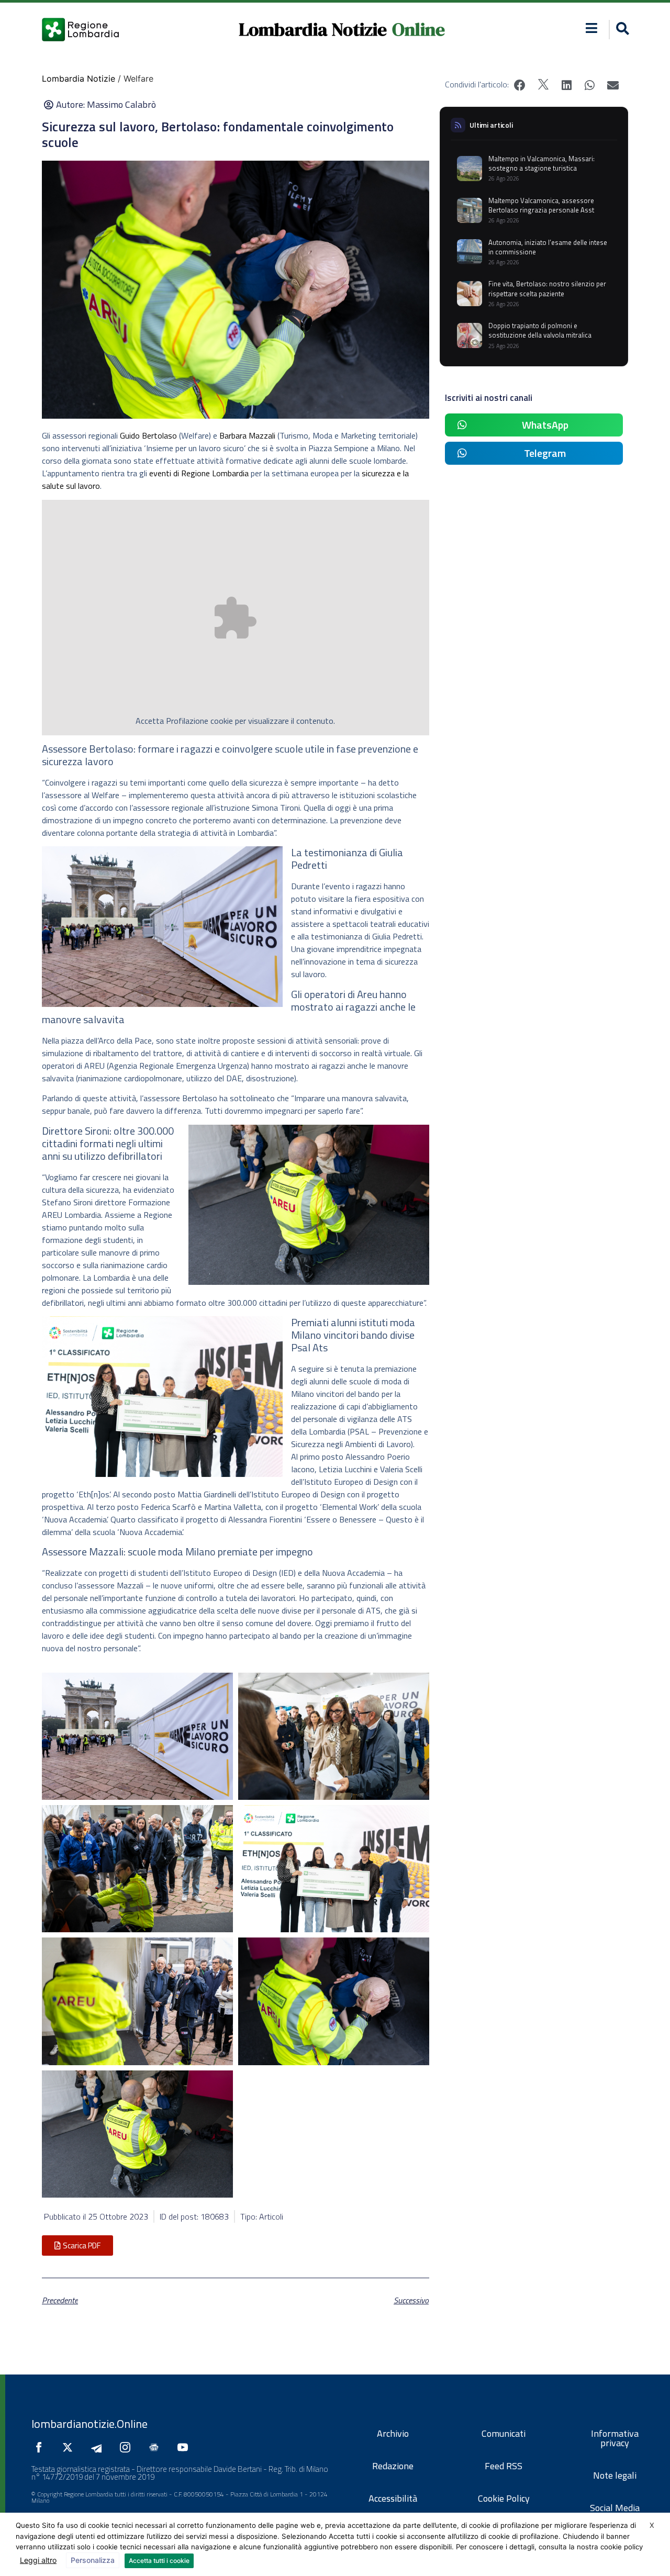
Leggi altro (38, 2560)
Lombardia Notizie (313, 29)
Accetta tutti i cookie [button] (159, 2561)
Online (418, 29)
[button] (592, 28)
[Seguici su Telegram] (99, 2447)
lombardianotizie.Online (90, 2424)
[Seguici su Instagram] (128, 2447)
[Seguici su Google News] (157, 2447)
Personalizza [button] (93, 2560)
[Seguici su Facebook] (41, 2447)
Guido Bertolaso (148, 435)
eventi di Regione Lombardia (199, 473)
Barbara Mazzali (247, 435)
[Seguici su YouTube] (185, 2447)
